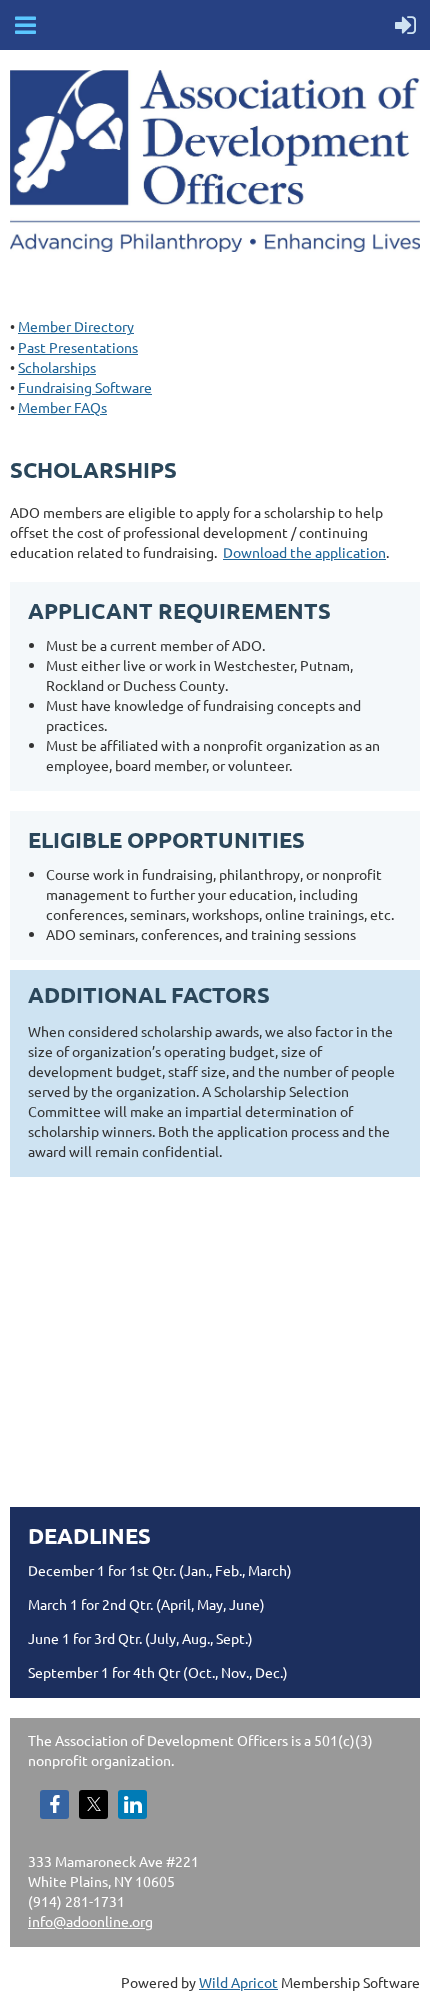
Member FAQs (62, 407)
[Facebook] (54, 1804)
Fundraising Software (85, 387)
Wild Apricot (238, 1982)
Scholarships (57, 367)
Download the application (304, 552)
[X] (93, 1804)
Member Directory (76, 326)
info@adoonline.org (90, 1921)
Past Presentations (78, 347)
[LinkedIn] (132, 1804)
